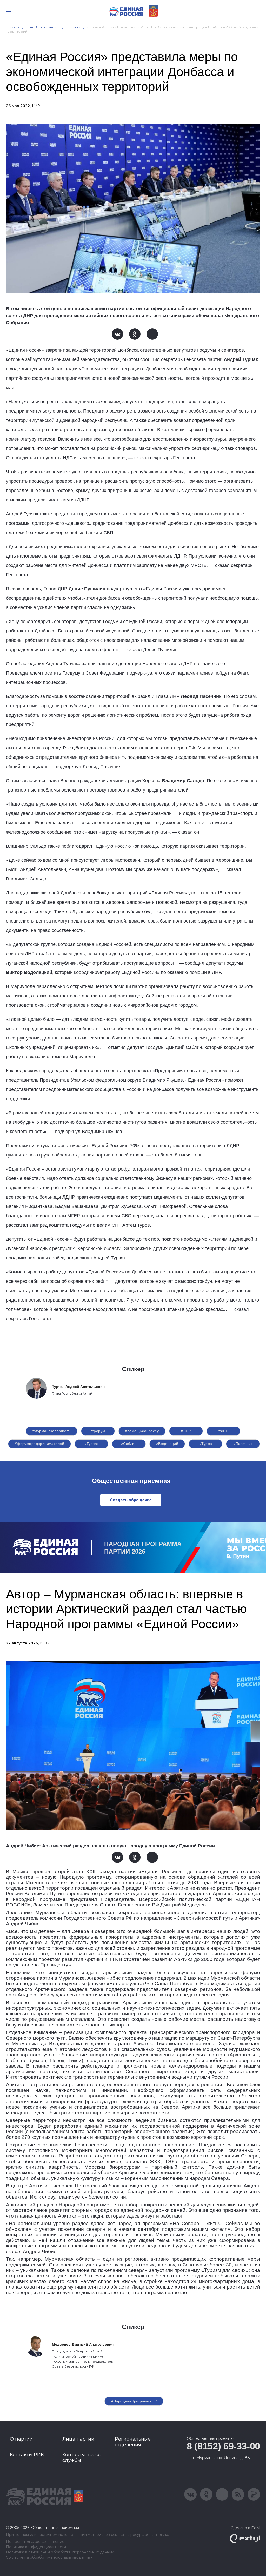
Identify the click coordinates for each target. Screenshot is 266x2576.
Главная (13, 27)
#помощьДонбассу (142, 1431)
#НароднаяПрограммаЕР (134, 2401)
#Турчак (92, 1444)
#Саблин (129, 1444)
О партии (21, 2439)
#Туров (206, 1444)
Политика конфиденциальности (36, 2547)
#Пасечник (243, 1444)
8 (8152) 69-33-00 (223, 2446)
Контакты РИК (27, 2455)
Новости (73, 27)
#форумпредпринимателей (39, 1444)
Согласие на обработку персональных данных (49, 2557)
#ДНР (223, 1431)
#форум (98, 1431)
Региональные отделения (133, 2442)
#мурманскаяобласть (52, 1431)
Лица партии (78, 2439)
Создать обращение (131, 1500)
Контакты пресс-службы (82, 2457)
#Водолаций (167, 1444)
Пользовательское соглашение (35, 2542)
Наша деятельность (43, 27)
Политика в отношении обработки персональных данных (60, 2552)
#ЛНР (186, 1431)
